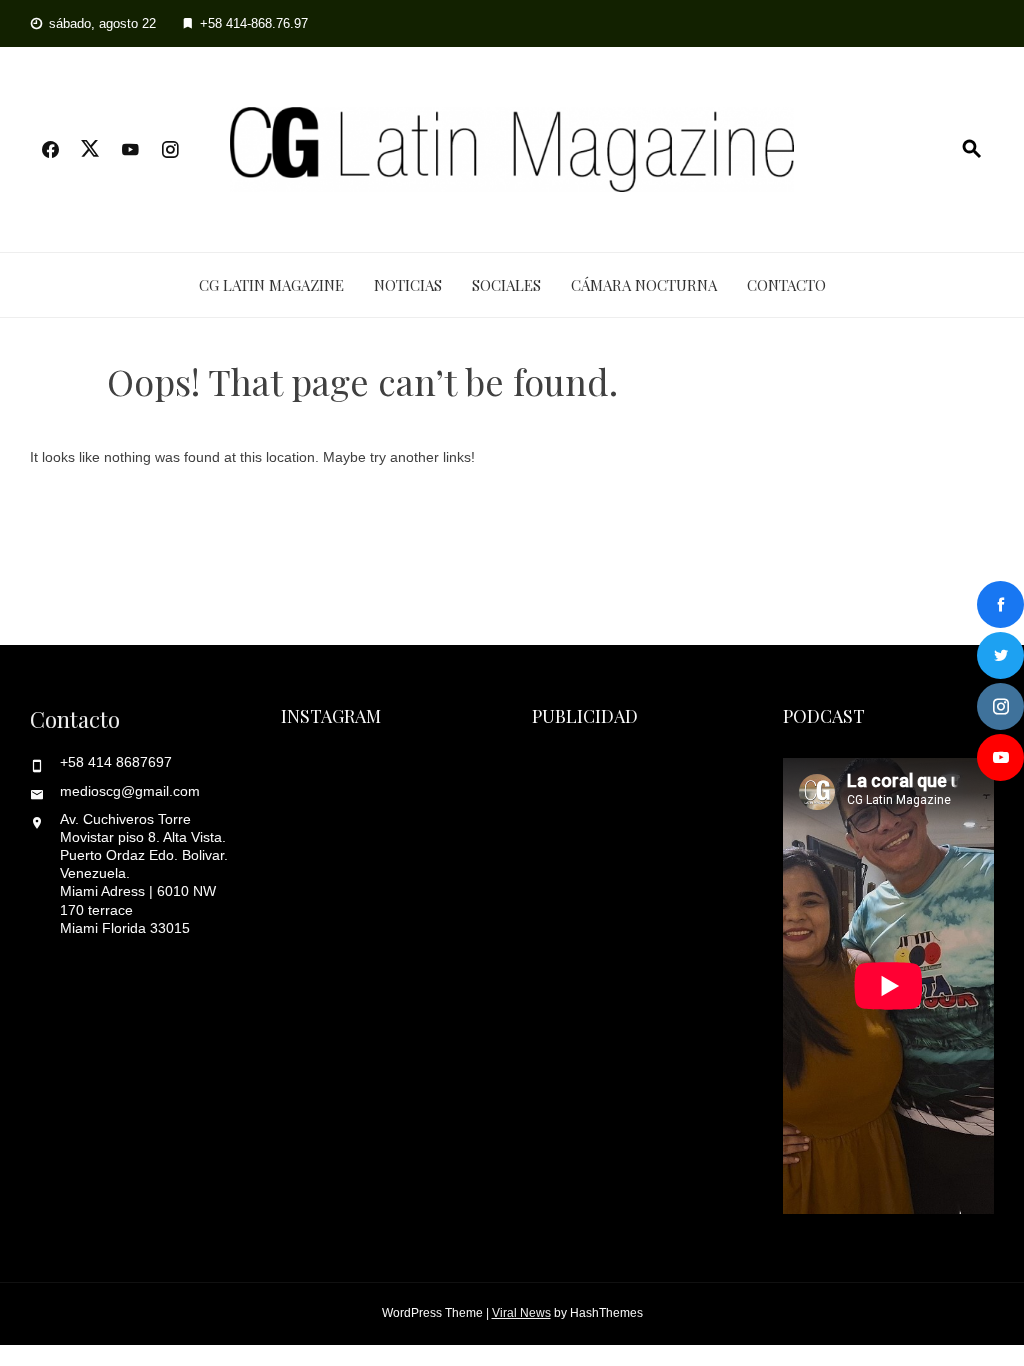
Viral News (521, 1313)
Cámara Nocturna (644, 285)
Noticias (408, 285)
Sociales (506, 285)
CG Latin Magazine (271, 285)
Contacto (786, 285)
